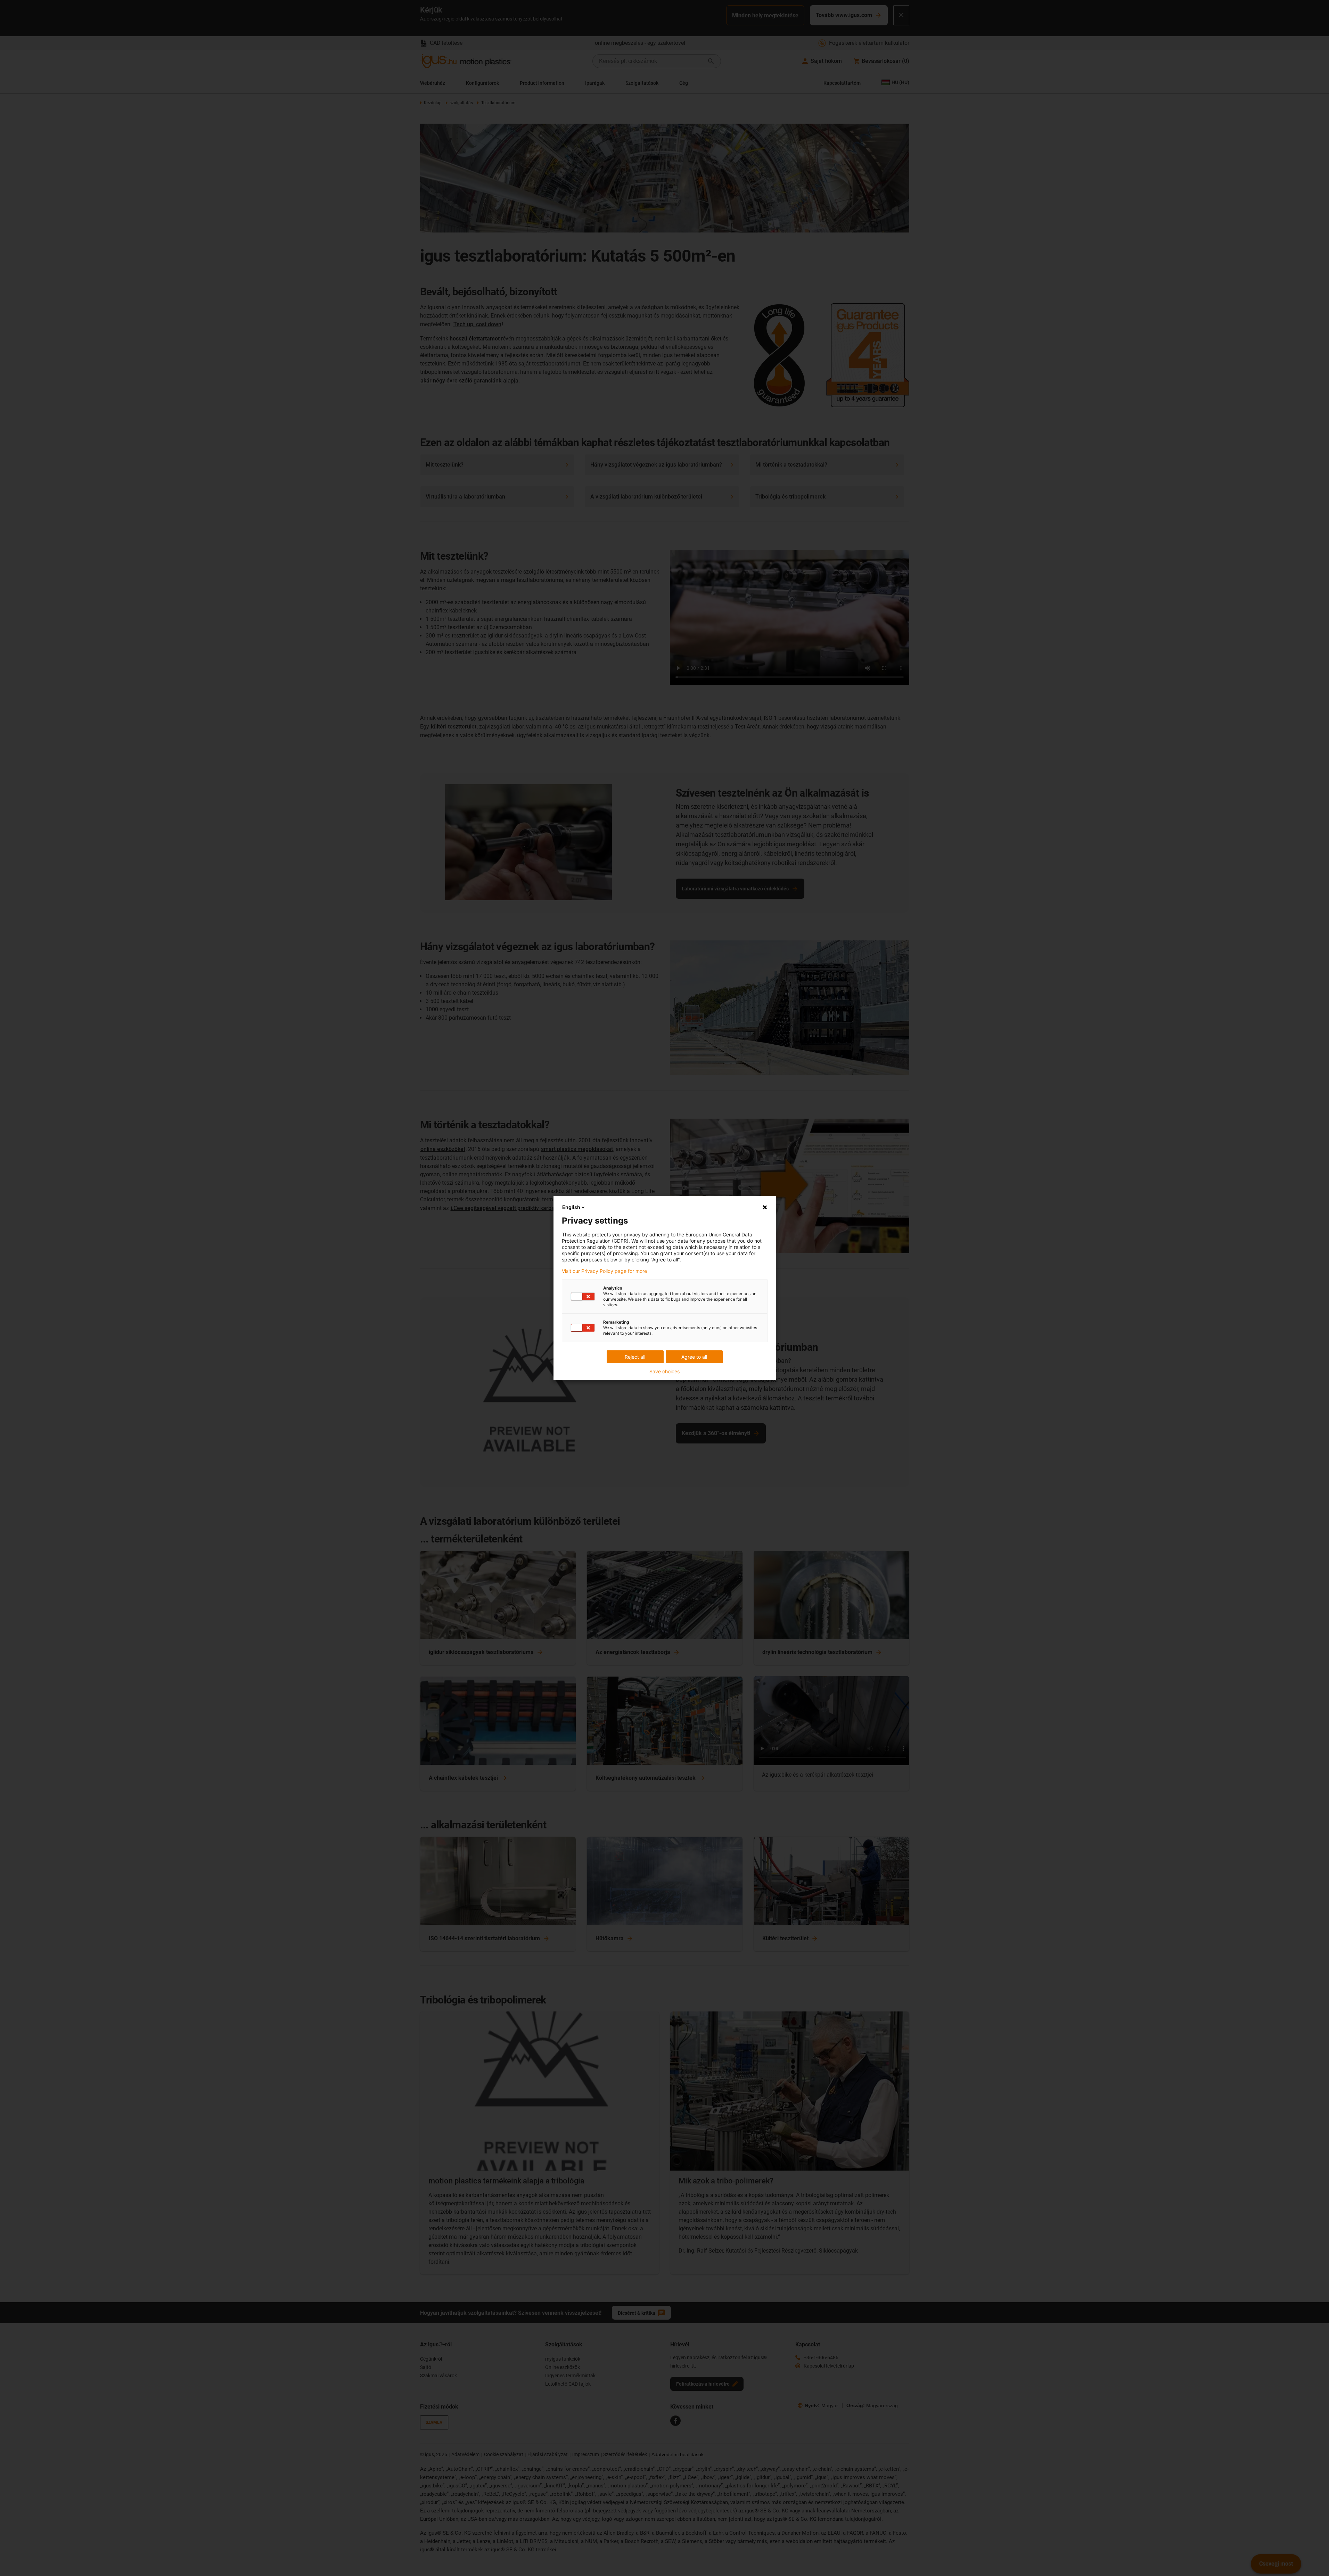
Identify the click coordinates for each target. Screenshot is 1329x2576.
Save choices (664, 1372)
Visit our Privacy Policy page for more (604, 1271)
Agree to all (694, 1357)
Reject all (635, 1357)
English (571, 1207)
